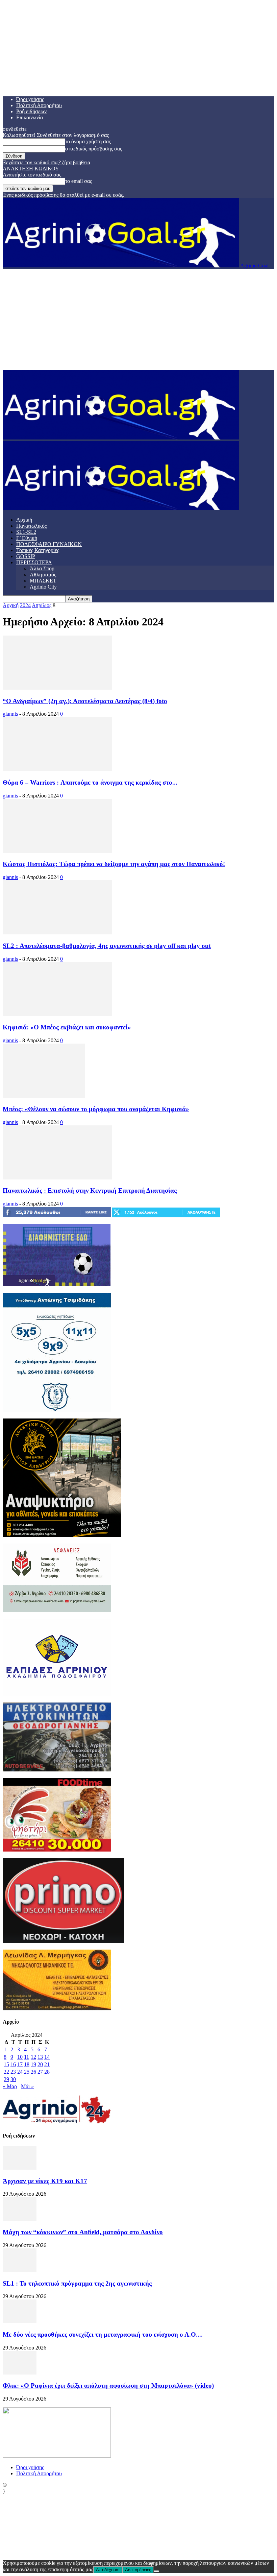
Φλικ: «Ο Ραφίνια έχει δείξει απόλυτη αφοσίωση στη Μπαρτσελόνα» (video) (108, 2386)
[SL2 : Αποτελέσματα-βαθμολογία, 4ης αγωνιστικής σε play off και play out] (57, 933)
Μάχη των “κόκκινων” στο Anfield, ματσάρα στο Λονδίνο (83, 2232)
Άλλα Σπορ (42, 568)
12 (33, 2057)
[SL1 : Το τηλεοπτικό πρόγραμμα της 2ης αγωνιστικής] (20, 2270)
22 (6, 2072)
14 (47, 2057)
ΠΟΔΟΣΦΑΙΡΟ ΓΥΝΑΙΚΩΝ (49, 544)
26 (33, 2072)
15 (6, 2064)
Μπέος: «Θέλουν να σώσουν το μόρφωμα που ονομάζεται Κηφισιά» (96, 1109)
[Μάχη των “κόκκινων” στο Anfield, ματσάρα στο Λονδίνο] (20, 2219)
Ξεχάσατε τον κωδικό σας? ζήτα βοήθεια (46, 162)
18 (27, 2064)
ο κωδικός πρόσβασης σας (94, 149)
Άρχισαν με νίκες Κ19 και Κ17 (45, 2181)
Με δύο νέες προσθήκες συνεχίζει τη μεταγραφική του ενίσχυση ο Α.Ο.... (103, 2334)
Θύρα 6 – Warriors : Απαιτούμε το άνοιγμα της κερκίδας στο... (90, 782)
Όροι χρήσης (30, 99)
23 (13, 2072)
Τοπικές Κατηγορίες (38, 550)
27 (40, 2072)
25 (27, 2072)
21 (47, 2064)
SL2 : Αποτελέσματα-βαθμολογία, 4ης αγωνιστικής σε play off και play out (107, 946)
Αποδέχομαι (108, 2570)
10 (20, 2057)
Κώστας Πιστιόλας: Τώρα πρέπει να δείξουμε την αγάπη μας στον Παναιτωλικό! (114, 864)
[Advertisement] (138, 319)
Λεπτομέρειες (138, 2570)
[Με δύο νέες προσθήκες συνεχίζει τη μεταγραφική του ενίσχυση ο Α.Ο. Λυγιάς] (20, 2321)
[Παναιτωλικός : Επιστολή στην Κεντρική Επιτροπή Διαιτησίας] (57, 1178)
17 (20, 2064)
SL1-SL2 (26, 532)
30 (13, 2079)
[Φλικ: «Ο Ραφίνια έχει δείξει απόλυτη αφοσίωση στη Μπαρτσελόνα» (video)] (20, 2373)
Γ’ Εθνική (27, 538)
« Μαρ (10, 2086)
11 (27, 2057)
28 (47, 2072)
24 (20, 2072)
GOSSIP (26, 556)
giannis (10, 714)
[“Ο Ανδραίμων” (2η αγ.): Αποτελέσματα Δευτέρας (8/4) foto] (57, 688)
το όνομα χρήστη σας (88, 141)
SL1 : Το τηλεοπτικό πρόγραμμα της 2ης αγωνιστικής (77, 2283)
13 (40, 2057)
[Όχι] (156, 2571)
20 (40, 2064)
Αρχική (24, 520)
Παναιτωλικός (31, 526)
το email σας (79, 181)
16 (13, 2064)
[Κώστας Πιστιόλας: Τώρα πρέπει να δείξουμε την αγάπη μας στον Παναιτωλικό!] (57, 851)
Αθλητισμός (43, 575)
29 (6, 2079)
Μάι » (27, 2086)
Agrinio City (43, 587)
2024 (25, 605)
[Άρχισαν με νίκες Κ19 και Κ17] (20, 2168)
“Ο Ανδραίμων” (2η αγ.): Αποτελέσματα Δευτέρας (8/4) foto (85, 701)
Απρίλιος (42, 605)
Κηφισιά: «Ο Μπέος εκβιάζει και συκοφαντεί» (67, 1027)
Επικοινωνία (30, 117)
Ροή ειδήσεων (31, 111)
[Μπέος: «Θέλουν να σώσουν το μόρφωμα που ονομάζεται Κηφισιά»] (44, 1096)
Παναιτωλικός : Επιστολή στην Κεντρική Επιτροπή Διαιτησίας (90, 1190)
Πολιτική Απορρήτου (39, 105)
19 (33, 2064)
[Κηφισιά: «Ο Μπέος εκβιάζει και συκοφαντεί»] (57, 1014)
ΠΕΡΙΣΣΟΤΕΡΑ (34, 562)
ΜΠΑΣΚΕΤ (43, 581)
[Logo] (121, 438)
